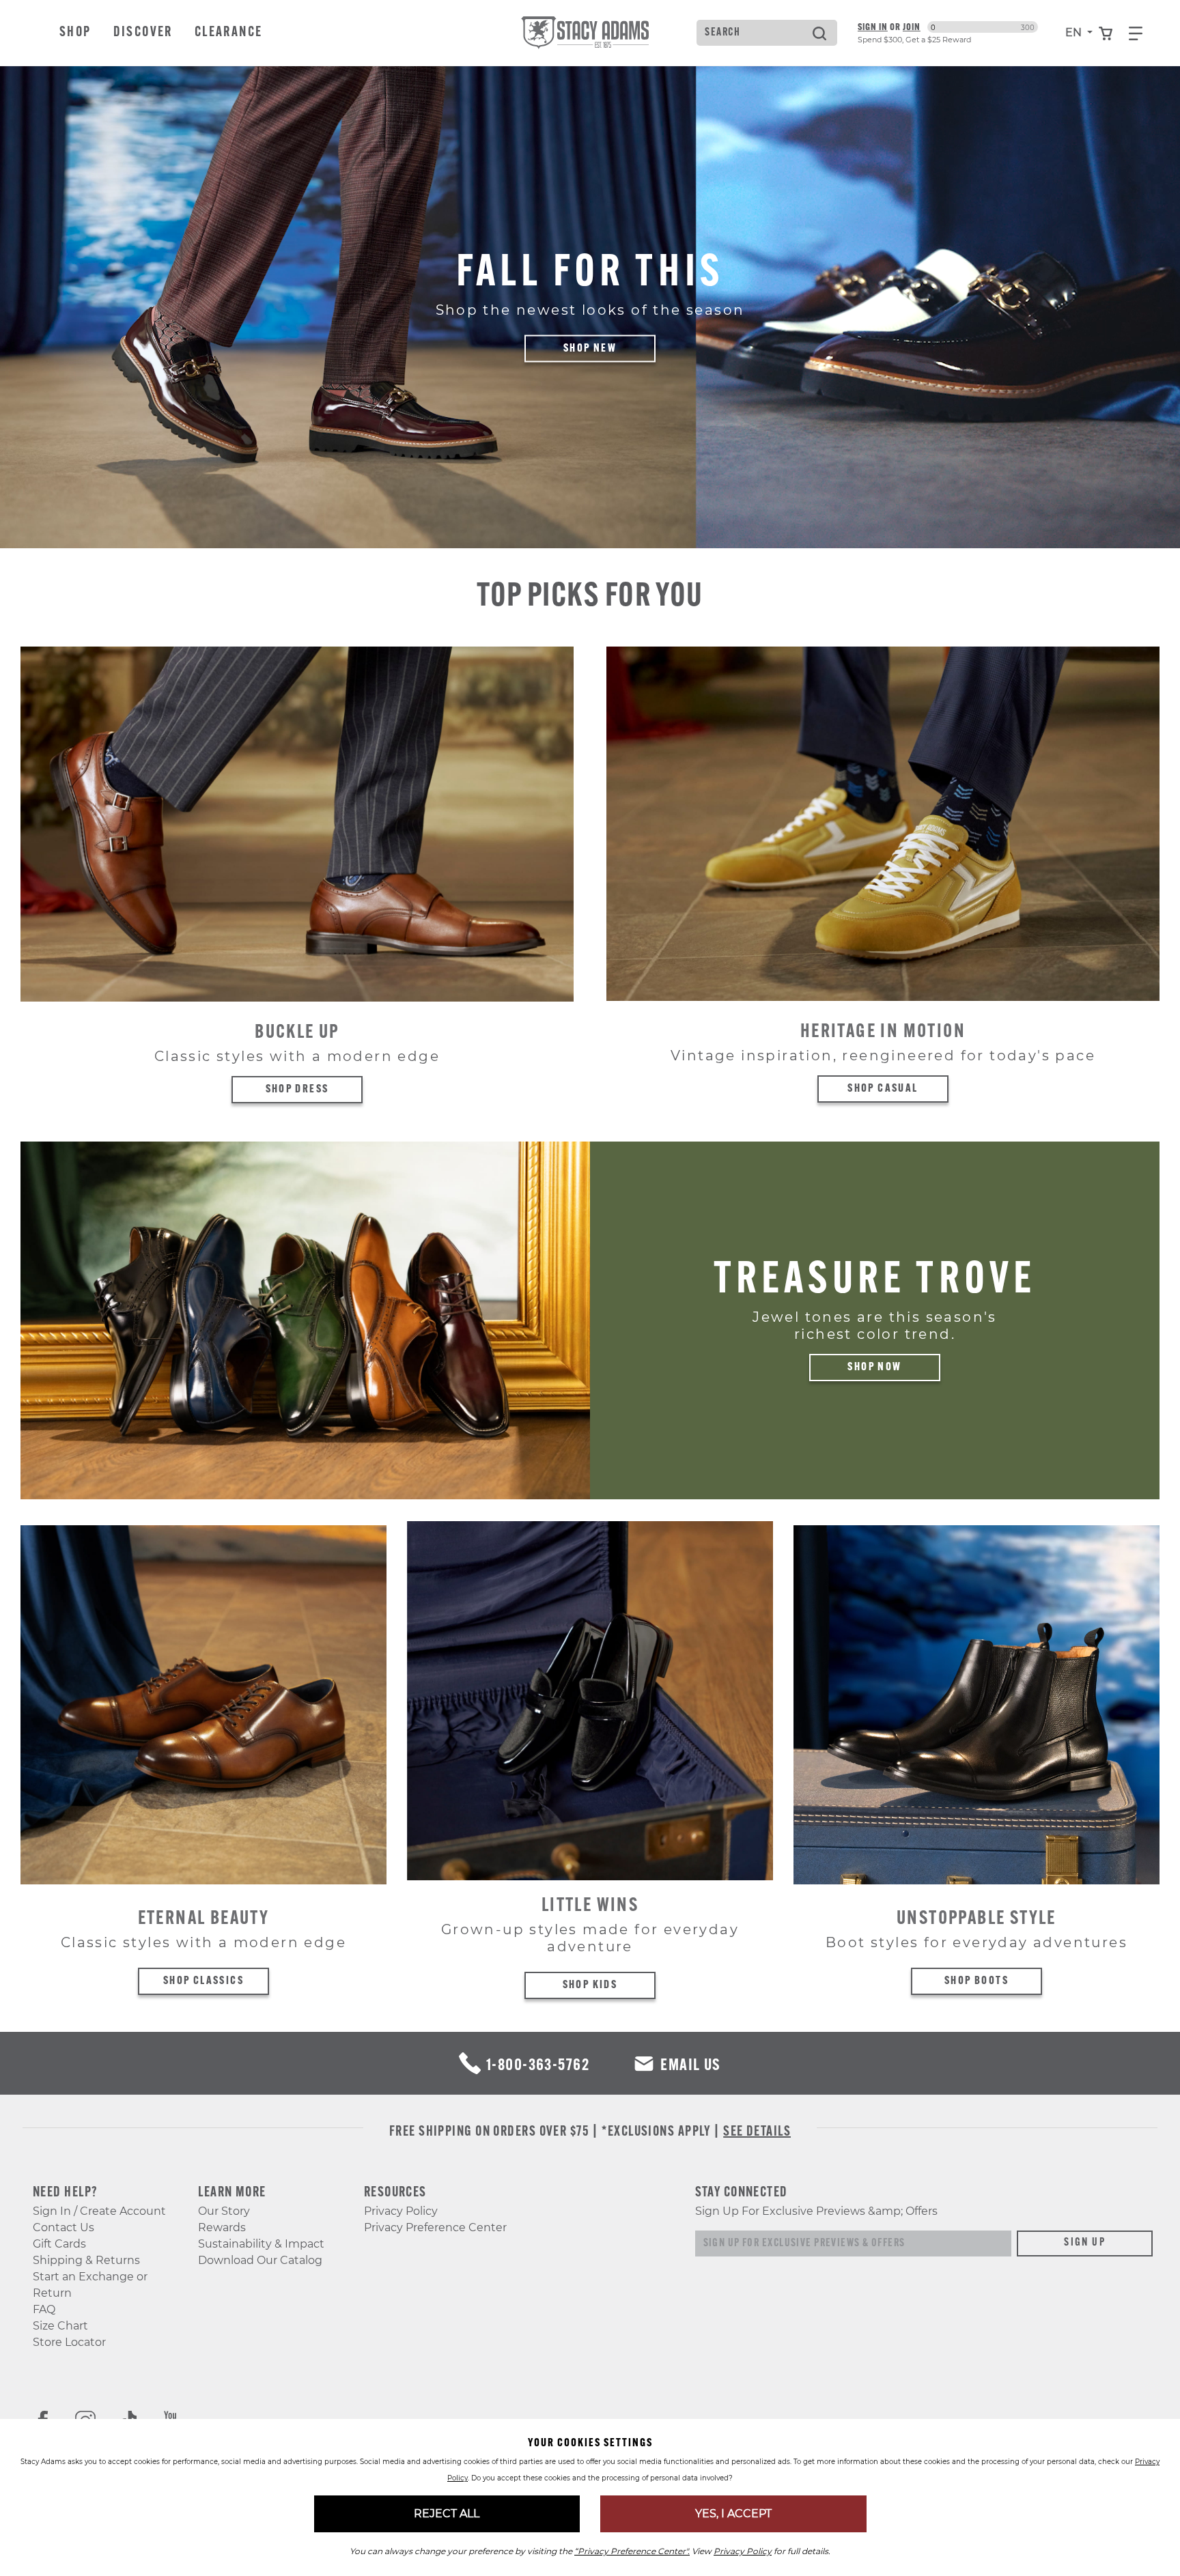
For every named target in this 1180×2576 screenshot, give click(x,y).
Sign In (873, 27)
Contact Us (64, 2227)
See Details (757, 2132)
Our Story (224, 2211)
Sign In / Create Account (99, 2211)
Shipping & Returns (86, 2260)
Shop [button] (75, 33)
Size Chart (60, 2326)
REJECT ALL (447, 2514)
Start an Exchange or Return (90, 2285)
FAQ (44, 2309)
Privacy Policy (401, 2211)
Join (912, 27)
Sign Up (1085, 2243)
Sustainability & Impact (261, 2244)
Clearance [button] (229, 33)
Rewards (222, 2227)
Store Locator (69, 2342)
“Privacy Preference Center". (632, 2551)
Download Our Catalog (260, 2260)
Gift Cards (59, 2244)
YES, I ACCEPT (733, 2514)
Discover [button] (143, 33)
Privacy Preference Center (435, 2227)
